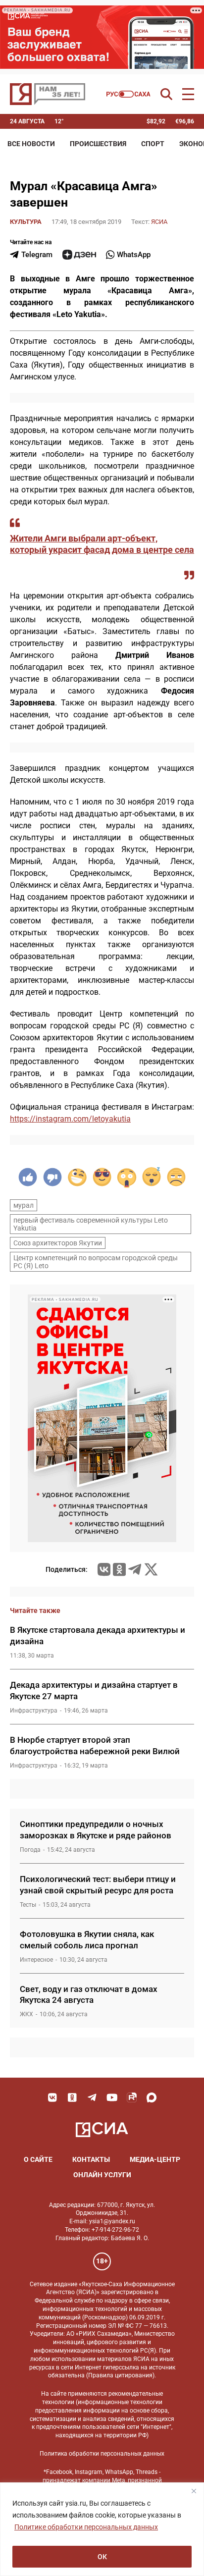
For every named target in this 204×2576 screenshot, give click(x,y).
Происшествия (98, 144)
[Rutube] (132, 2097)
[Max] (152, 2097)
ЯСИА (159, 222)
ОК (102, 2557)
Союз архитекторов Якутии (58, 1243)
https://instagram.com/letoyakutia (70, 1119)
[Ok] (72, 2097)
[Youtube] (112, 2097)
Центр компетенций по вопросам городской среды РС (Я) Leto (96, 1262)
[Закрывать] (194, 2491)
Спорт (153, 144)
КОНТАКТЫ (91, 2159)
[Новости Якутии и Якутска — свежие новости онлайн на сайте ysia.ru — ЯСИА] (48, 94)
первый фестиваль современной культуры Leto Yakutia (91, 1224)
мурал (24, 1205)
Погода (30, 1850)
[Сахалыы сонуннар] (128, 94)
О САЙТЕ (38, 2159)
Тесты (28, 1905)
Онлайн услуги (102, 2175)
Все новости (31, 144)
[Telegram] (135, 1569)
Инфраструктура (34, 1711)
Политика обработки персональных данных (102, 2454)
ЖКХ (26, 2014)
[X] (151, 1569)
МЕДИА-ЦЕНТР (155, 2159)
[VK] (52, 2097)
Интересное (36, 1960)
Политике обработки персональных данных (86, 2527)
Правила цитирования (120, 2375)
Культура (26, 222)
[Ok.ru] (119, 1569)
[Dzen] (79, 255)
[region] (102, 2529)
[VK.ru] (104, 1569)
